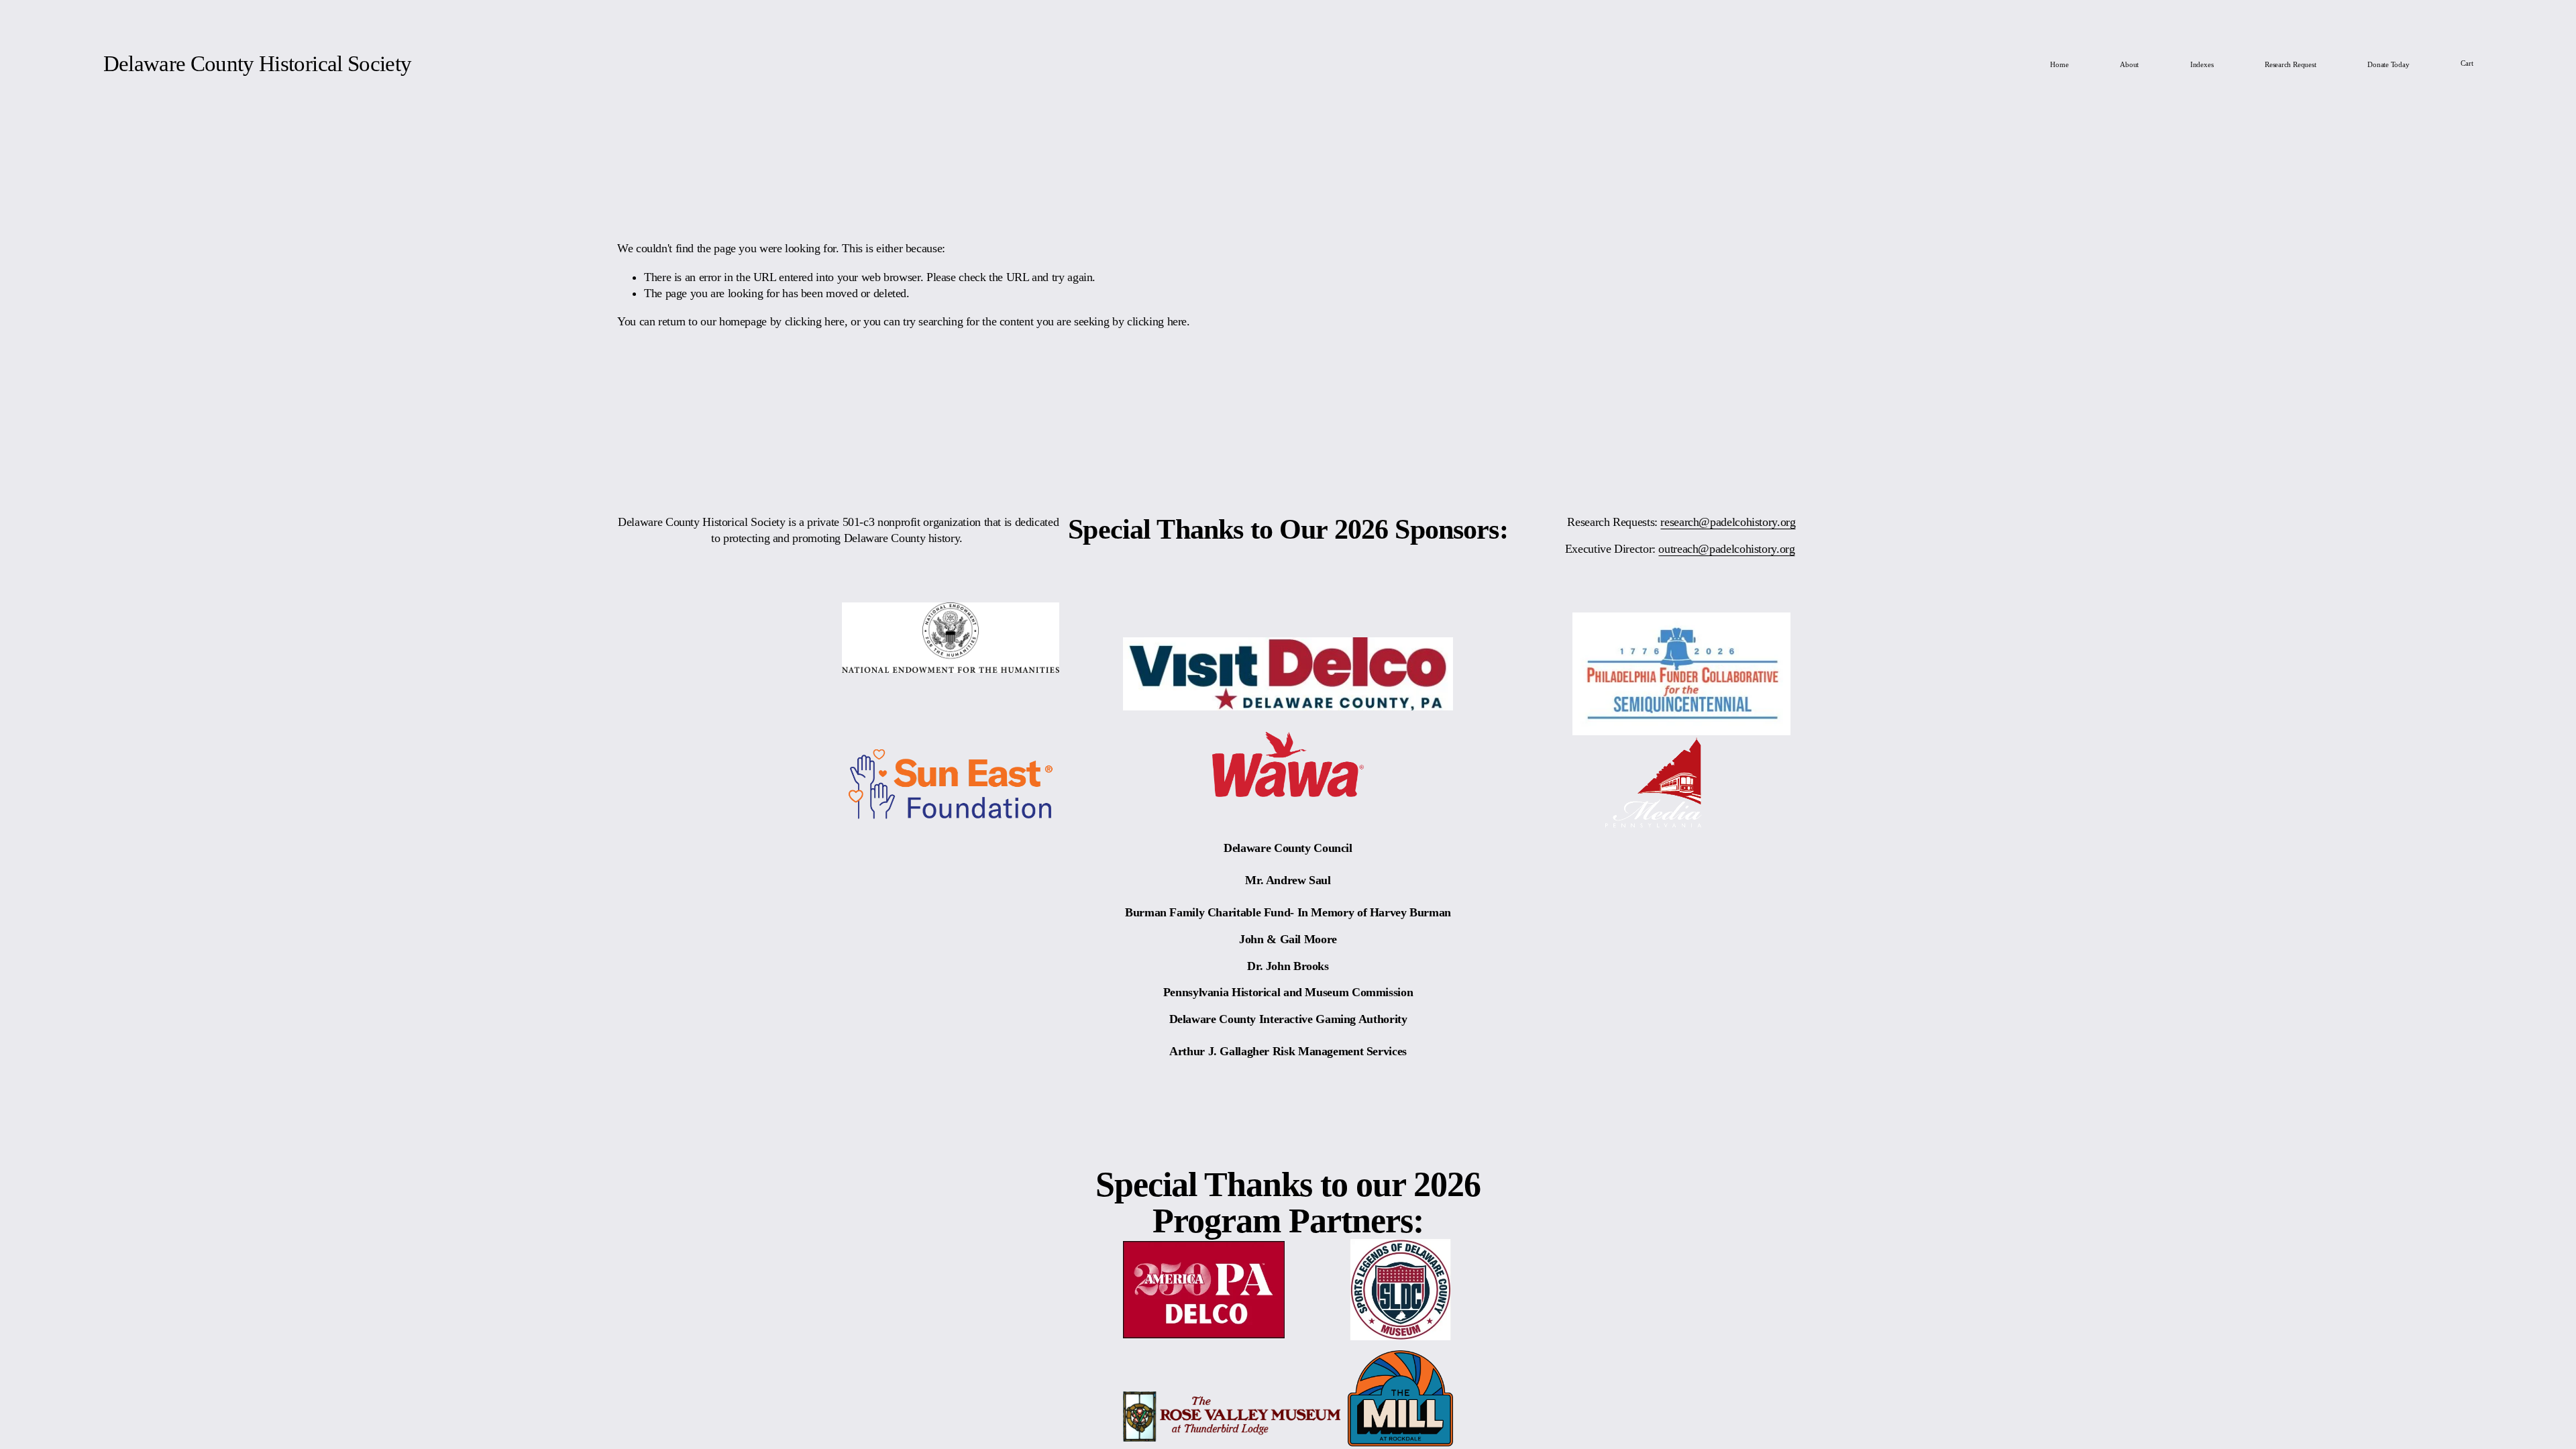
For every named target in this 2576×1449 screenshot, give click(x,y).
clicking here (815, 321)
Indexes (2202, 64)
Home (2059, 64)
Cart (2467, 63)
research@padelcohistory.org (1728, 522)
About (2129, 64)
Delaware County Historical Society (258, 64)
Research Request (2290, 64)
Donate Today (2388, 64)
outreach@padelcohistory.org (1726, 549)
